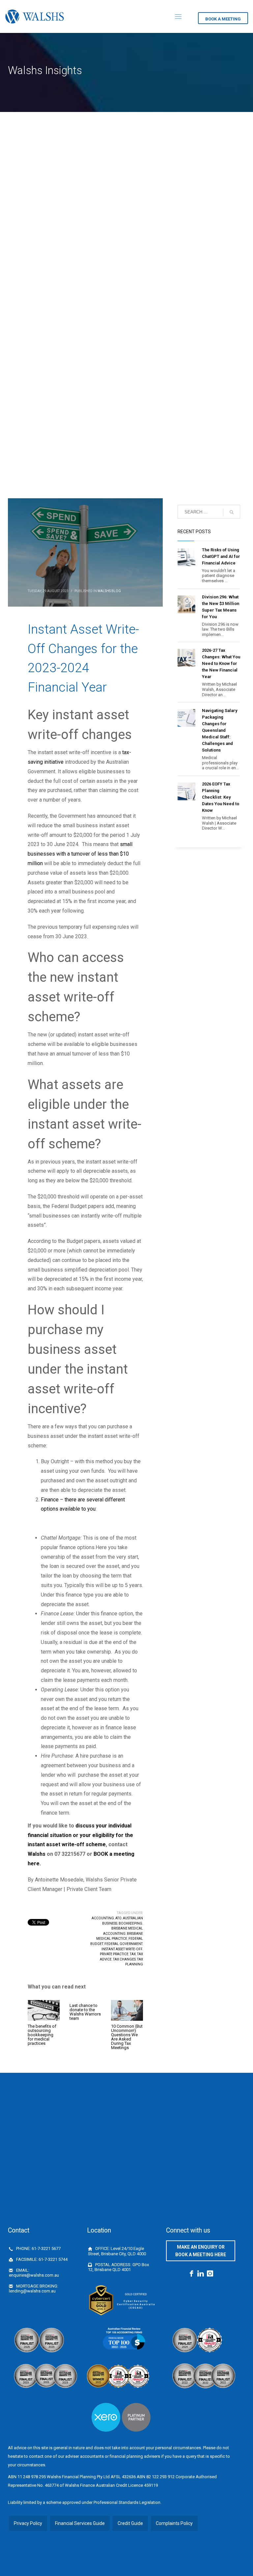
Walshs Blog (109, 591)
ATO (118, 1918)
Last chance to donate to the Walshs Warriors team (85, 2012)
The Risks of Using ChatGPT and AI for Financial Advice (221, 556)
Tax (133, 1954)
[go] (232, 512)
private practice (114, 1954)
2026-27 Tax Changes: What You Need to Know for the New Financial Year (221, 663)
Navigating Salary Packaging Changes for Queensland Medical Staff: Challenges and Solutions (220, 730)
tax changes (124, 1959)
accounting (103, 1918)
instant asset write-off (122, 1949)
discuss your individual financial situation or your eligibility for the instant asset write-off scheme (80, 1835)
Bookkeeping (130, 1923)
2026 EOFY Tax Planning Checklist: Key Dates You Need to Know (221, 797)
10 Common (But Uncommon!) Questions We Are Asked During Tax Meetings (127, 2037)
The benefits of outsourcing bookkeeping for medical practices (42, 2035)
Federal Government (123, 1944)
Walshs (37, 1854)
